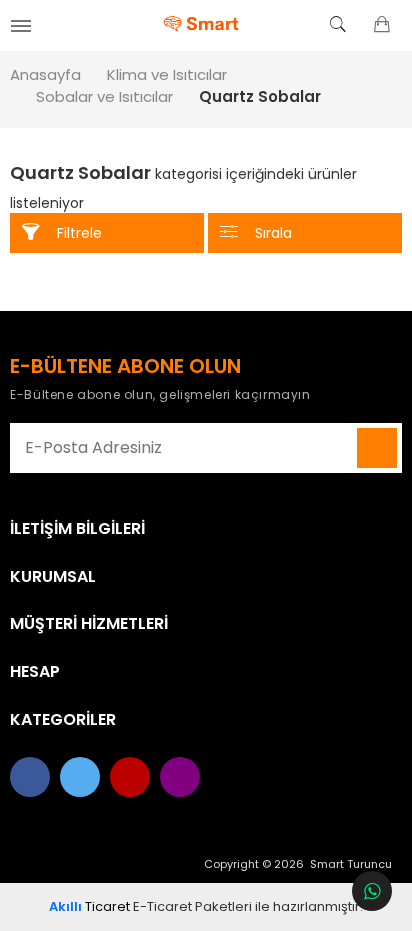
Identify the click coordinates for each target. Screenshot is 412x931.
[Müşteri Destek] (372, 891)
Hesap (35, 672)
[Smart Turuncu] (206, 25)
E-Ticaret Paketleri (192, 906)
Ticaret (89, 906)
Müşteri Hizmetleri (89, 624)
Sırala (273, 233)
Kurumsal (53, 577)
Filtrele (79, 233)
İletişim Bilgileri (77, 529)
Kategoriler (63, 720)
